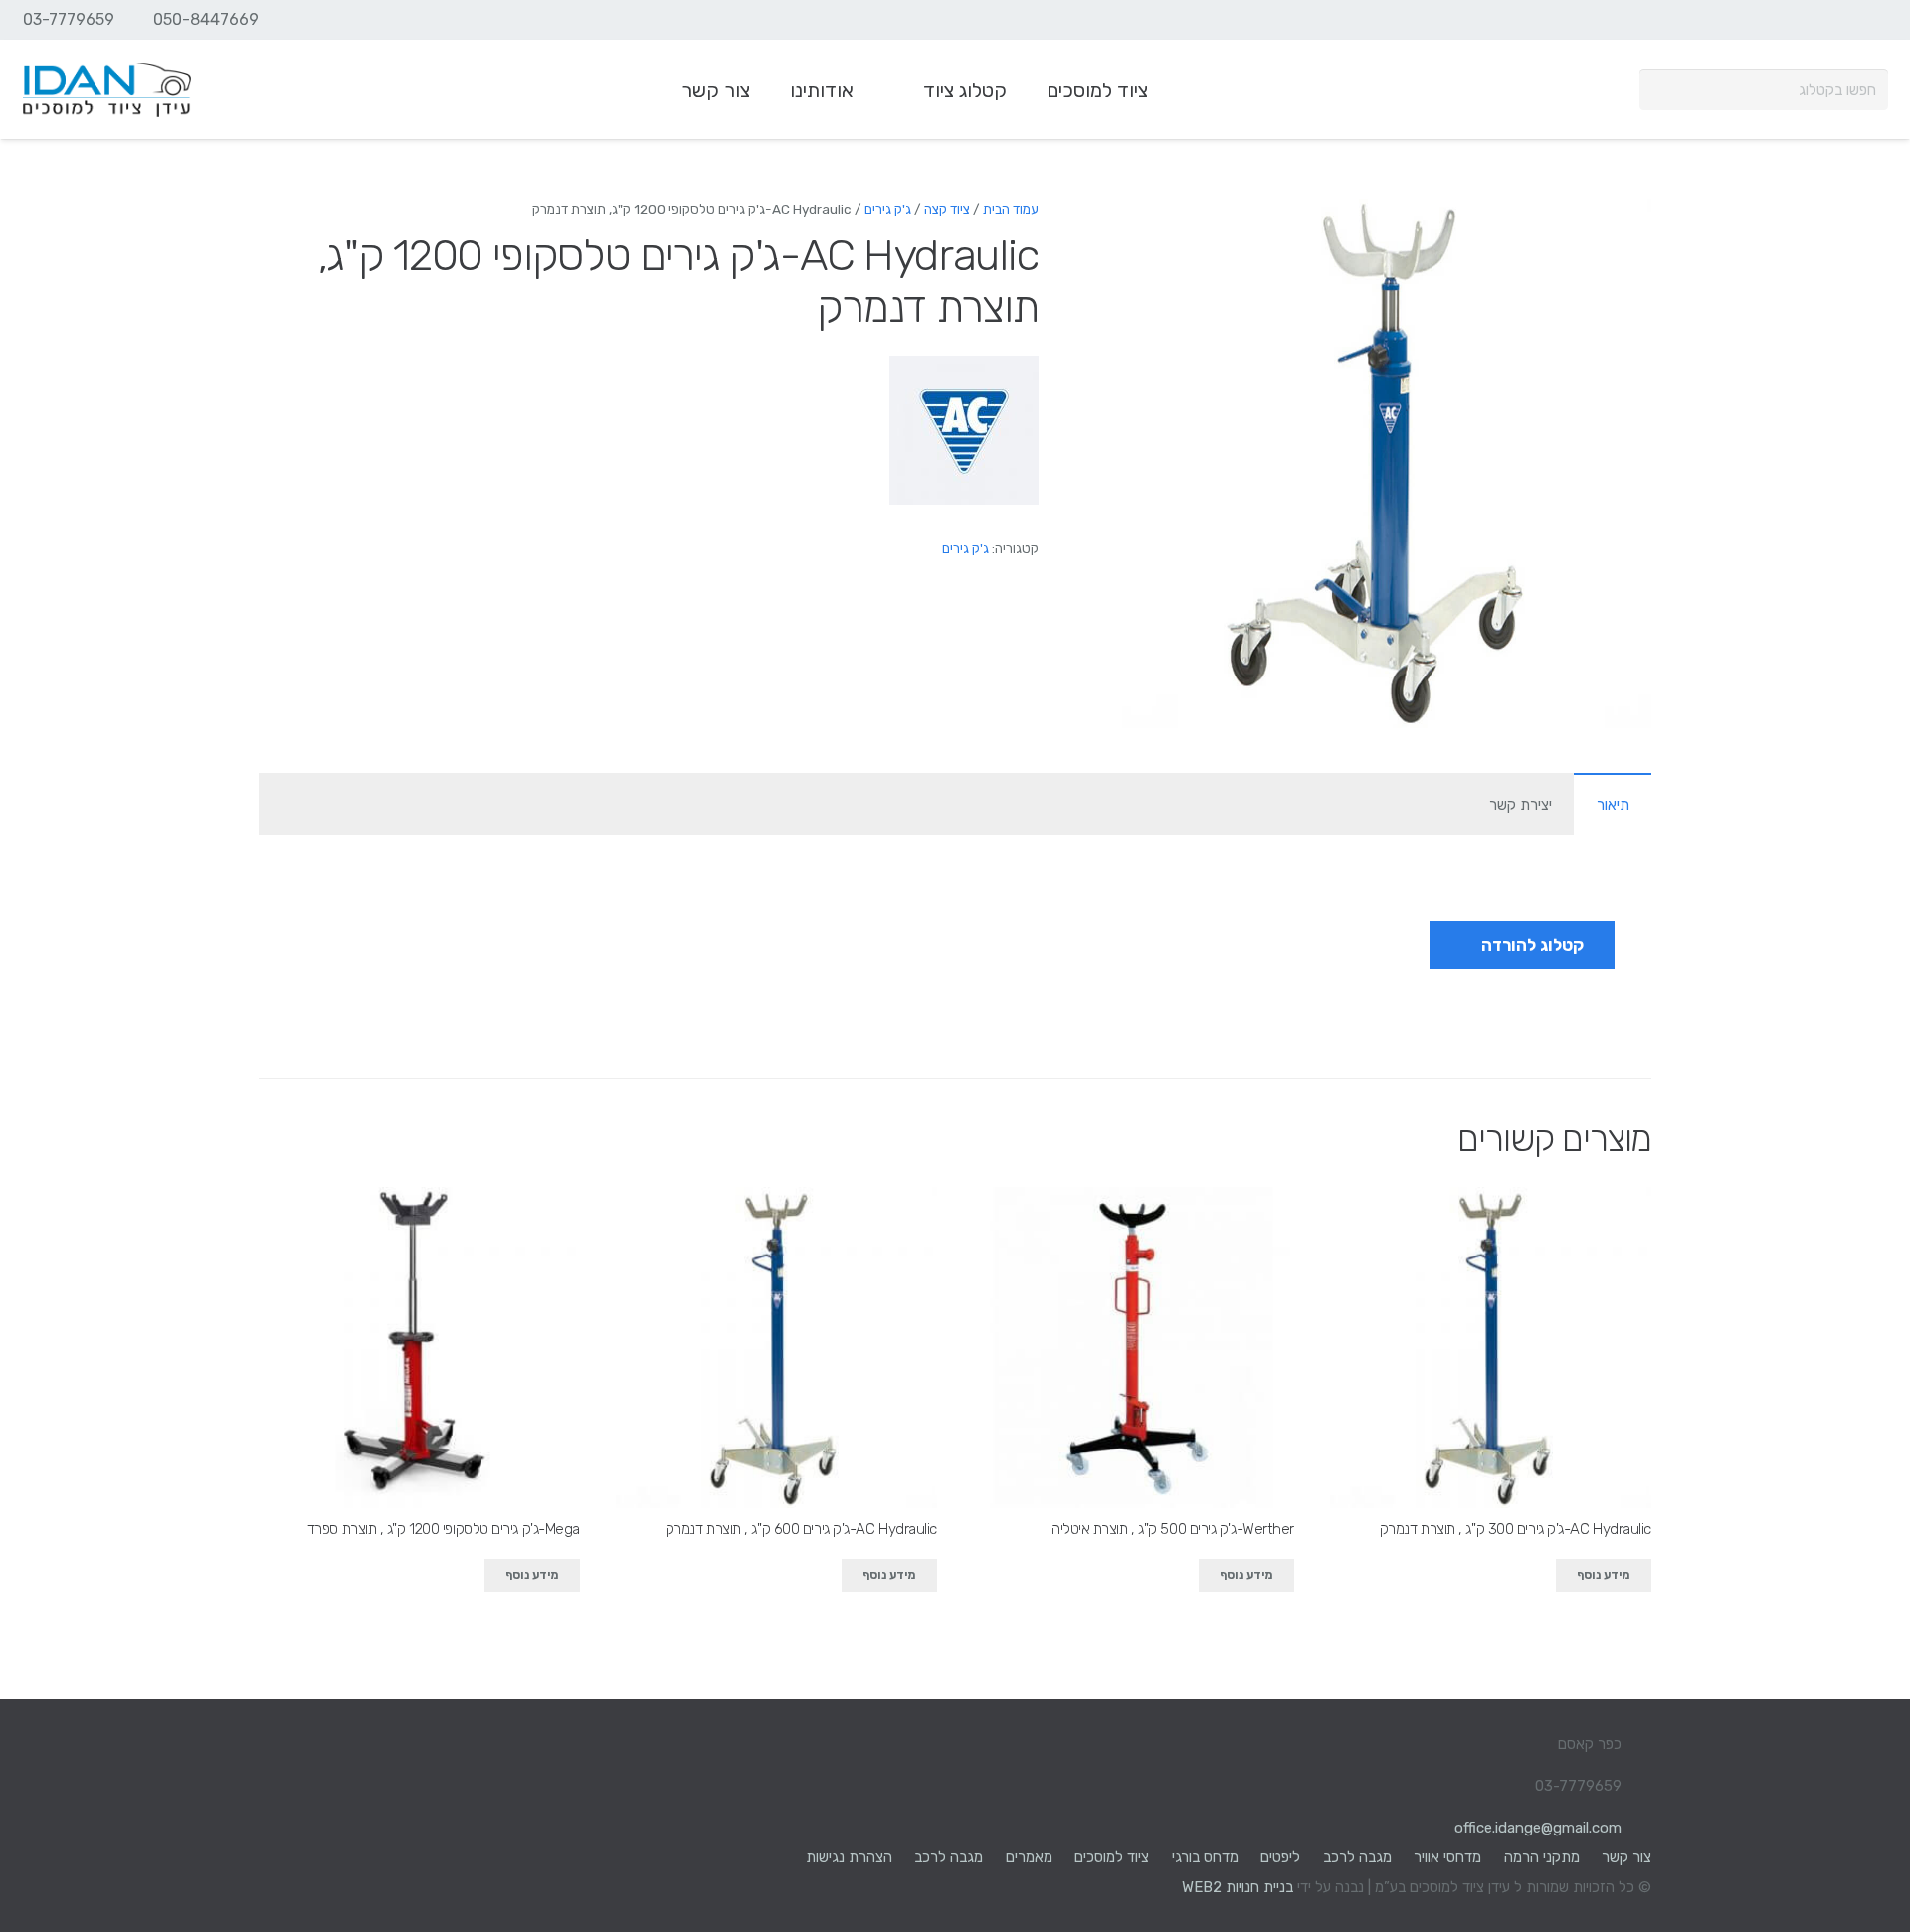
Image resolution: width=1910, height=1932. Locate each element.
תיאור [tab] (1613, 805)
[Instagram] (1799, 20)
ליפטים (1280, 1857)
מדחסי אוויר (1447, 1857)
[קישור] (107, 90)
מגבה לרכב (1357, 1857)
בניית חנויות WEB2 (1238, 1887)
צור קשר (1626, 1857)
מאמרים (1029, 1857)
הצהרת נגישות (849, 1857)
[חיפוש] (1660, 90)
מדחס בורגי (1205, 1857)
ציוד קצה (947, 209)
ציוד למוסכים (1112, 1857)
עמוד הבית (1011, 209)
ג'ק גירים (888, 209)
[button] (1152, 229)
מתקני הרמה (1542, 1857)
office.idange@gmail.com (1538, 1828)
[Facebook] (1870, 20)
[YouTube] (1834, 20)
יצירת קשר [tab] (1521, 805)
